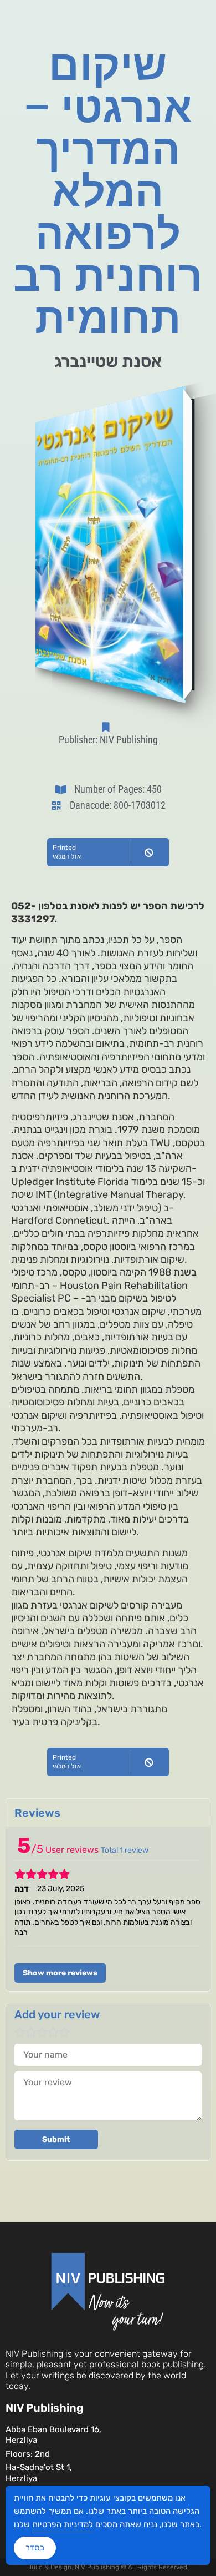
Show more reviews (60, 1973)
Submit (56, 2139)
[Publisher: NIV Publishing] (108, 727)
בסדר (35, 2548)
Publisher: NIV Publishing (108, 740)
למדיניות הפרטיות (63, 2524)
